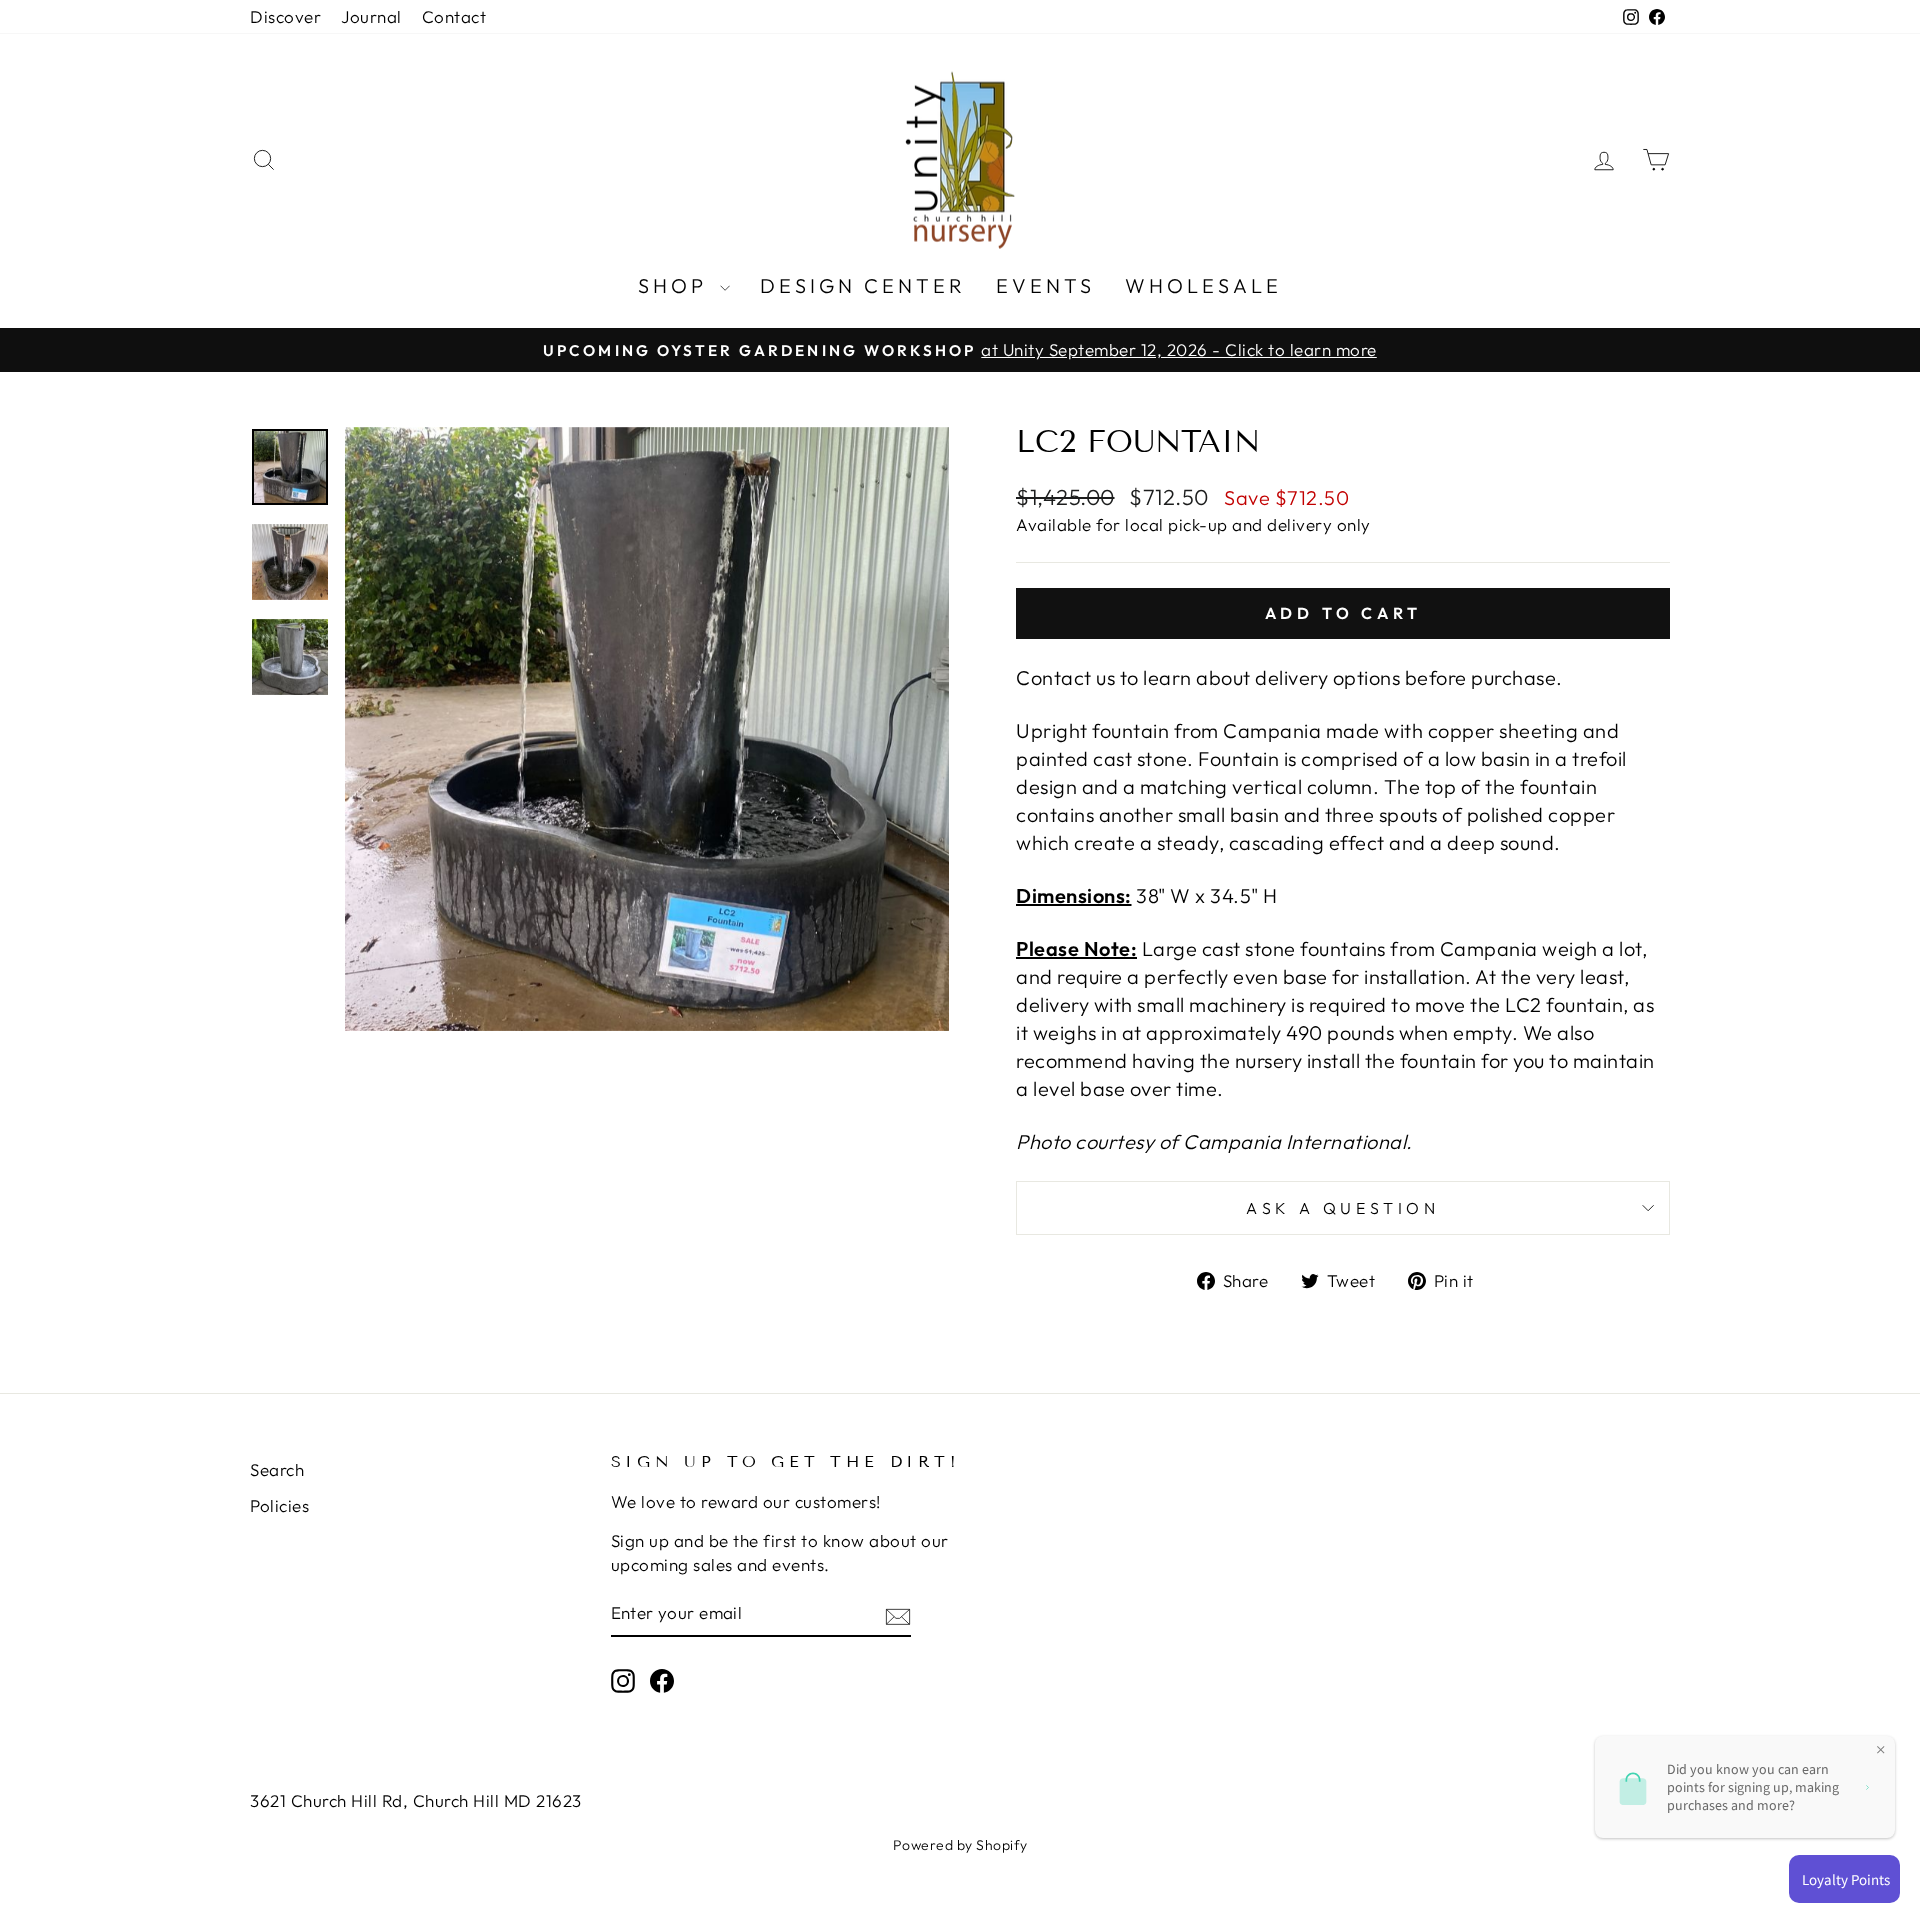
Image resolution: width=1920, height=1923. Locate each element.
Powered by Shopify (960, 1845)
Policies (279, 1505)
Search (277, 1469)
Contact (454, 16)
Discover (285, 16)
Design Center (863, 285)
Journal (371, 16)
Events (1045, 285)
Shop (676, 285)
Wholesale (1203, 285)
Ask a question (1343, 1208)
